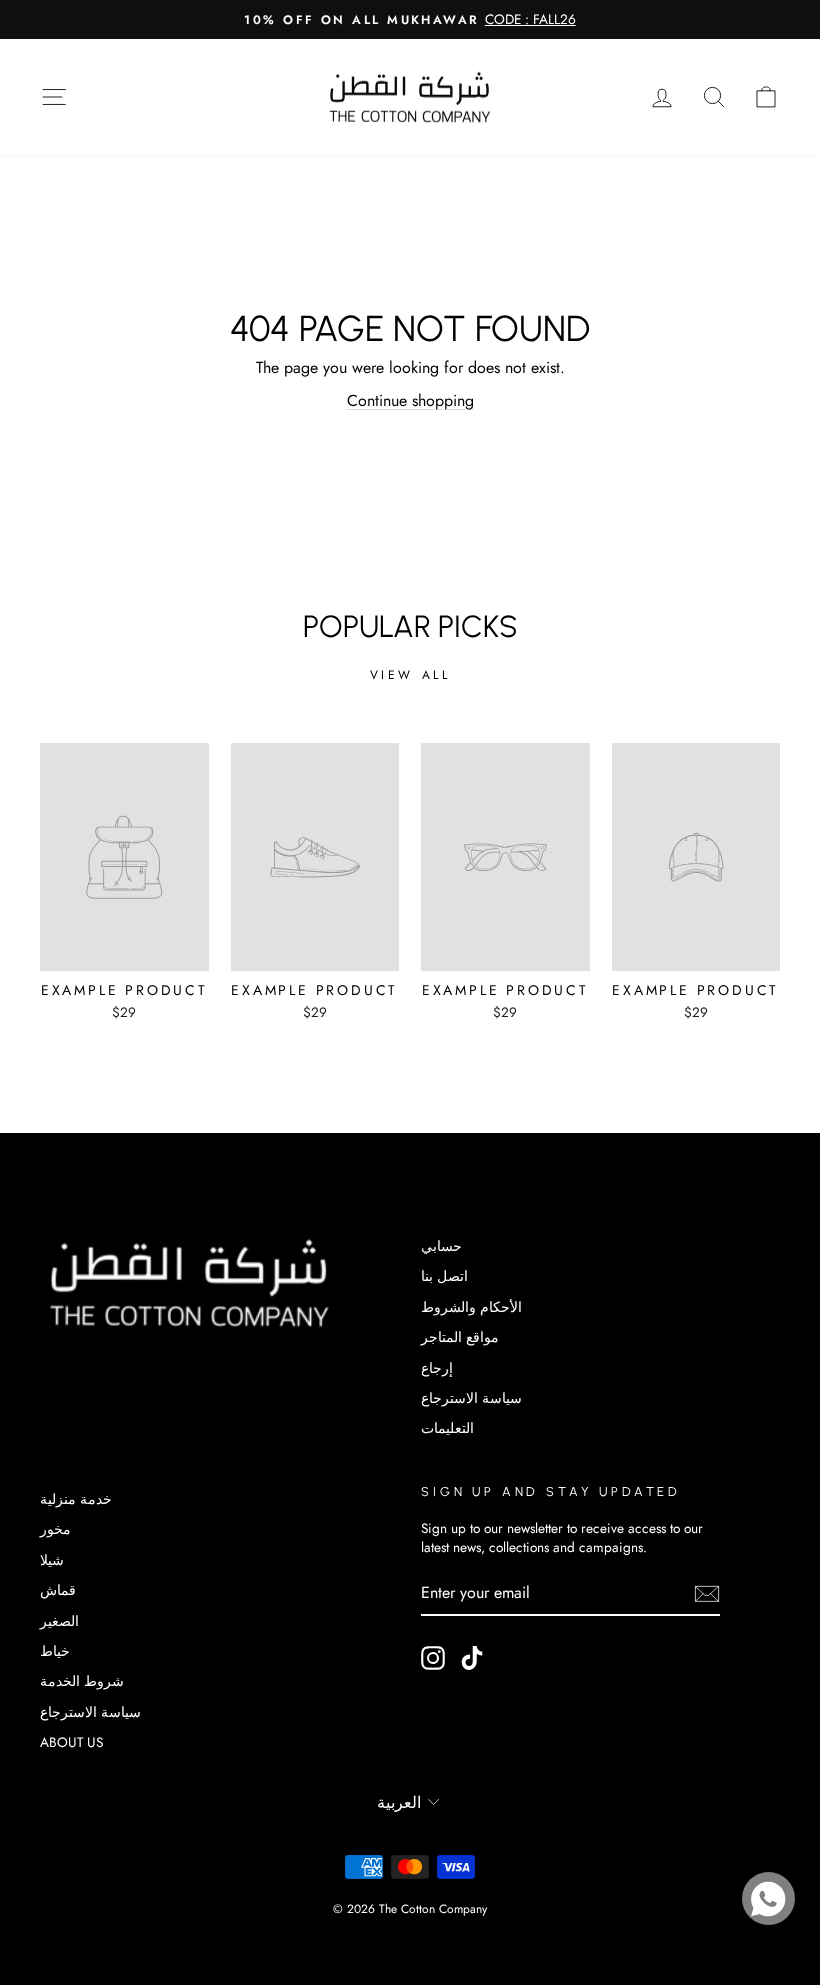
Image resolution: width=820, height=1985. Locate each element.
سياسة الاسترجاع (471, 1398)
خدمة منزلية (76, 1499)
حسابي (441, 1246)
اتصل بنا (444, 1276)
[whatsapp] (768, 1898)
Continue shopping (410, 400)
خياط (55, 1651)
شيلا (52, 1560)
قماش (58, 1590)
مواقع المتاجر (460, 1337)
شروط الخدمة (82, 1681)
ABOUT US (71, 1742)
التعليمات (447, 1428)
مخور (55, 1529)
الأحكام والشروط (471, 1307)
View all (410, 675)
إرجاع (437, 1368)
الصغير (59, 1621)
